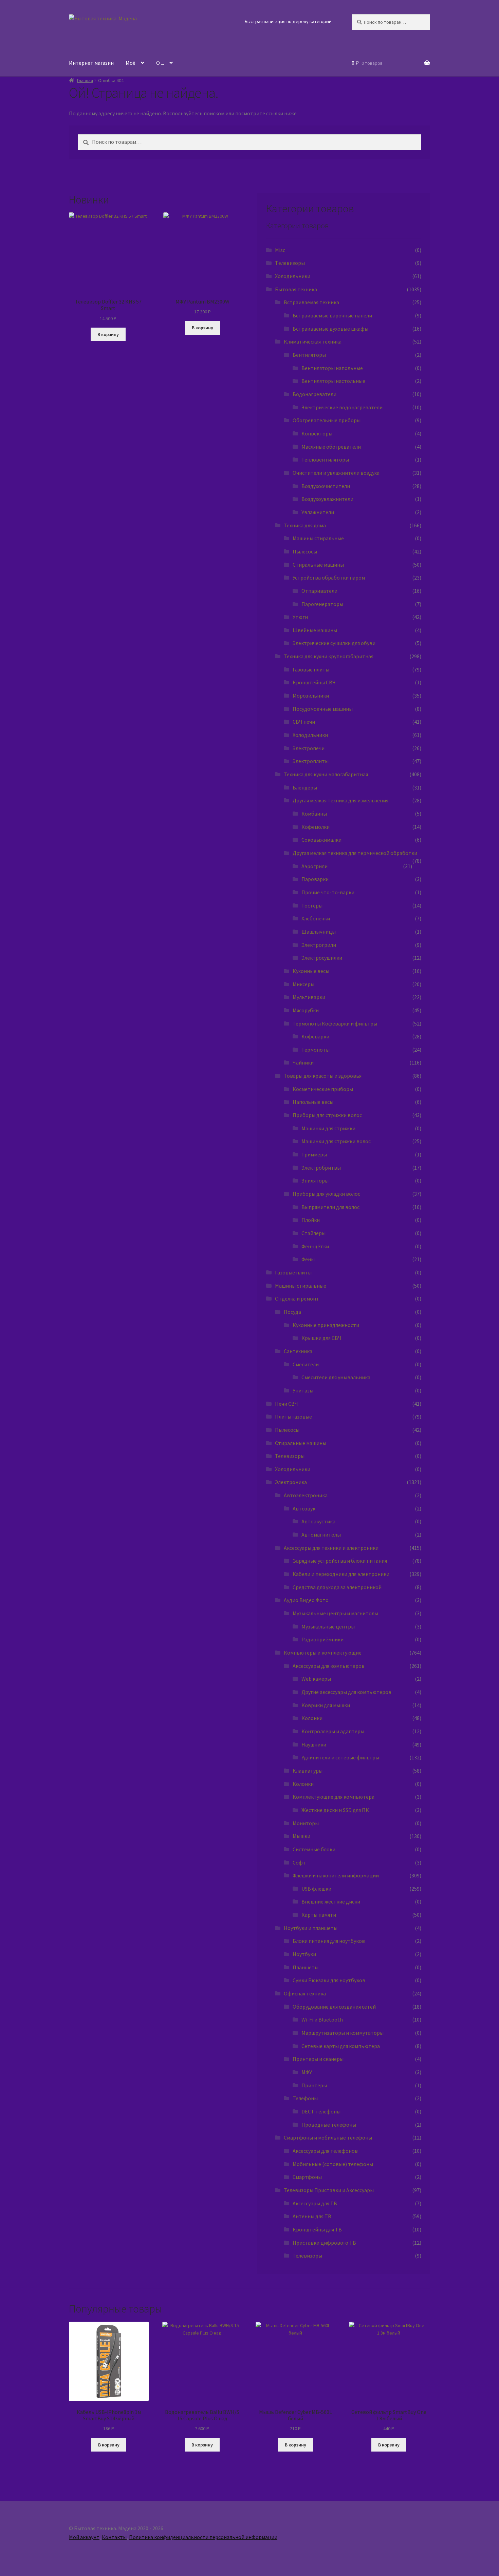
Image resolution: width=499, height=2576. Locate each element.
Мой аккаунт (84, 2537)
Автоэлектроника (306, 1495)
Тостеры (312, 905)
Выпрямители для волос (330, 1207)
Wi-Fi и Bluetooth (322, 2019)
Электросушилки (322, 958)
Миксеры (303, 984)
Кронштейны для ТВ (317, 2229)
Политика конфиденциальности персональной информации (203, 2537)
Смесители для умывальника (336, 1377)
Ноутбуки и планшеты (311, 1928)
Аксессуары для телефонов (325, 2151)
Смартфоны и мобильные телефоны (328, 2138)
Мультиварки (309, 997)
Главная (85, 80)
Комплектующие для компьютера (334, 1797)
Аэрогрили (315, 866)
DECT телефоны (321, 2111)
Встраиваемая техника (311, 302)
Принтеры (314, 2085)
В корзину (108, 334)
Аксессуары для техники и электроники (331, 1548)
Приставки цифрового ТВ (324, 2243)
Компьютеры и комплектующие (323, 1653)
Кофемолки (316, 827)
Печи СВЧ (287, 1404)
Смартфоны (307, 2177)
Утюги (300, 617)
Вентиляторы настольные (333, 381)
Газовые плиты (311, 669)
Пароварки (315, 879)
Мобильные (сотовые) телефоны (333, 2164)
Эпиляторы (315, 1180)
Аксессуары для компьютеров (329, 1666)
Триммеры (314, 1154)
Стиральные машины (318, 565)
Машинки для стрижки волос (336, 1141)
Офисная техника (305, 1993)
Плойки (311, 1220)
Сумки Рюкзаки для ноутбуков (329, 1980)
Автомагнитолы (321, 1535)
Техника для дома (305, 525)
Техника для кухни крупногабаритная (329, 656)
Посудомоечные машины (323, 709)
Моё (131, 63)
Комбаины (314, 814)
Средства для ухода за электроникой (337, 1587)
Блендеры (305, 787)
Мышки (301, 1836)
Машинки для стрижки (328, 1128)
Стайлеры (313, 1233)
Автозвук (304, 1508)
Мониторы (306, 1823)
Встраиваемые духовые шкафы (330, 329)
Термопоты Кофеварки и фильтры (335, 1023)
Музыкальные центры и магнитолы (335, 1613)
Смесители (306, 1364)
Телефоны (305, 2098)
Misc (280, 250)
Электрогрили (319, 945)
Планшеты (306, 1967)
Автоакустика (318, 1521)
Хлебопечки (316, 918)
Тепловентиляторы (325, 460)
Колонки (312, 1718)
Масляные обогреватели (331, 447)
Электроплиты (311, 761)
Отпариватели (319, 591)
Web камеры (316, 1679)
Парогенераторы (322, 604)
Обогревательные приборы (327, 420)
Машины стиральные (318, 538)
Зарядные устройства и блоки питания (340, 1561)
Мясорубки (306, 1010)
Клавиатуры (308, 1771)
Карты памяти (319, 1915)
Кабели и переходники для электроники (341, 1574)
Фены (308, 1259)
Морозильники (311, 696)
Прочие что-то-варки (328, 892)
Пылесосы (305, 551)
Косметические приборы (323, 1089)
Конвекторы (317, 433)
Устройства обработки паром (329, 578)
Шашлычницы (319, 932)
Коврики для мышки (326, 1705)
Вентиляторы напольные (332, 368)
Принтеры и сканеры (318, 2059)
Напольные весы (313, 1102)
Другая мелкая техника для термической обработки (355, 853)
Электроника (291, 1482)
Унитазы (303, 1390)
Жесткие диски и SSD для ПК (335, 1810)
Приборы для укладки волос (326, 1194)
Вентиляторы (309, 355)
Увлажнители (318, 512)
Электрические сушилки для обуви (334, 643)
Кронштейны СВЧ (314, 682)
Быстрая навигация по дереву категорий (288, 21)
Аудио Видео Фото (306, 1600)
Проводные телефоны (329, 2125)
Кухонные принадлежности (326, 1325)
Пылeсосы (287, 1430)
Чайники (303, 1062)
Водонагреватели (315, 394)
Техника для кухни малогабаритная (326, 774)
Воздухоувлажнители (327, 499)
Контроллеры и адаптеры (333, 1731)
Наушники (314, 1744)
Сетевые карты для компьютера (341, 2046)
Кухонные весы (311, 971)
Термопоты (316, 1050)
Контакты (114, 2537)
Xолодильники (293, 276)
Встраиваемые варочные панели (332, 315)
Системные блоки (314, 1849)
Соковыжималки (321, 840)
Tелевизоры (290, 263)
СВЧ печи (304, 722)
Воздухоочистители (326, 486)
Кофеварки (315, 1036)
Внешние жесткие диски (331, 1901)
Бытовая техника (296, 289)
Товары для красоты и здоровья (323, 1076)
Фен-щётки (315, 1246)
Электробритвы (321, 1168)
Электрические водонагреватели (342, 407)
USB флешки (316, 1889)
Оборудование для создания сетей (334, 2007)
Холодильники (310, 735)
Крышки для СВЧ (321, 1338)
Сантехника (298, 1351)
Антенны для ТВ (312, 2216)
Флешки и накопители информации (336, 1875)
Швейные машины (315, 630)
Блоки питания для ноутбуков (329, 1941)
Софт (299, 1862)
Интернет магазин (91, 63)
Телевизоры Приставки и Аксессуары (329, 2190)
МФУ (307, 2072)
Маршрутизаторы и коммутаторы (343, 2033)
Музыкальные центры (328, 1626)
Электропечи (309, 748)
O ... (160, 63)
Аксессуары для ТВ (315, 2203)
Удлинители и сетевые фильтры (340, 1757)
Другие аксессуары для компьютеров (346, 1692)
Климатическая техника (313, 341)
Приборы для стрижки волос (327, 1115)
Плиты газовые (293, 1417)
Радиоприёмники (322, 1639)
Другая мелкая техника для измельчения (340, 800)
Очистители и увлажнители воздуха (336, 473)
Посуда (292, 1312)
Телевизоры (290, 1456)
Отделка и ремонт (297, 1299)
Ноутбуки (304, 1954)
